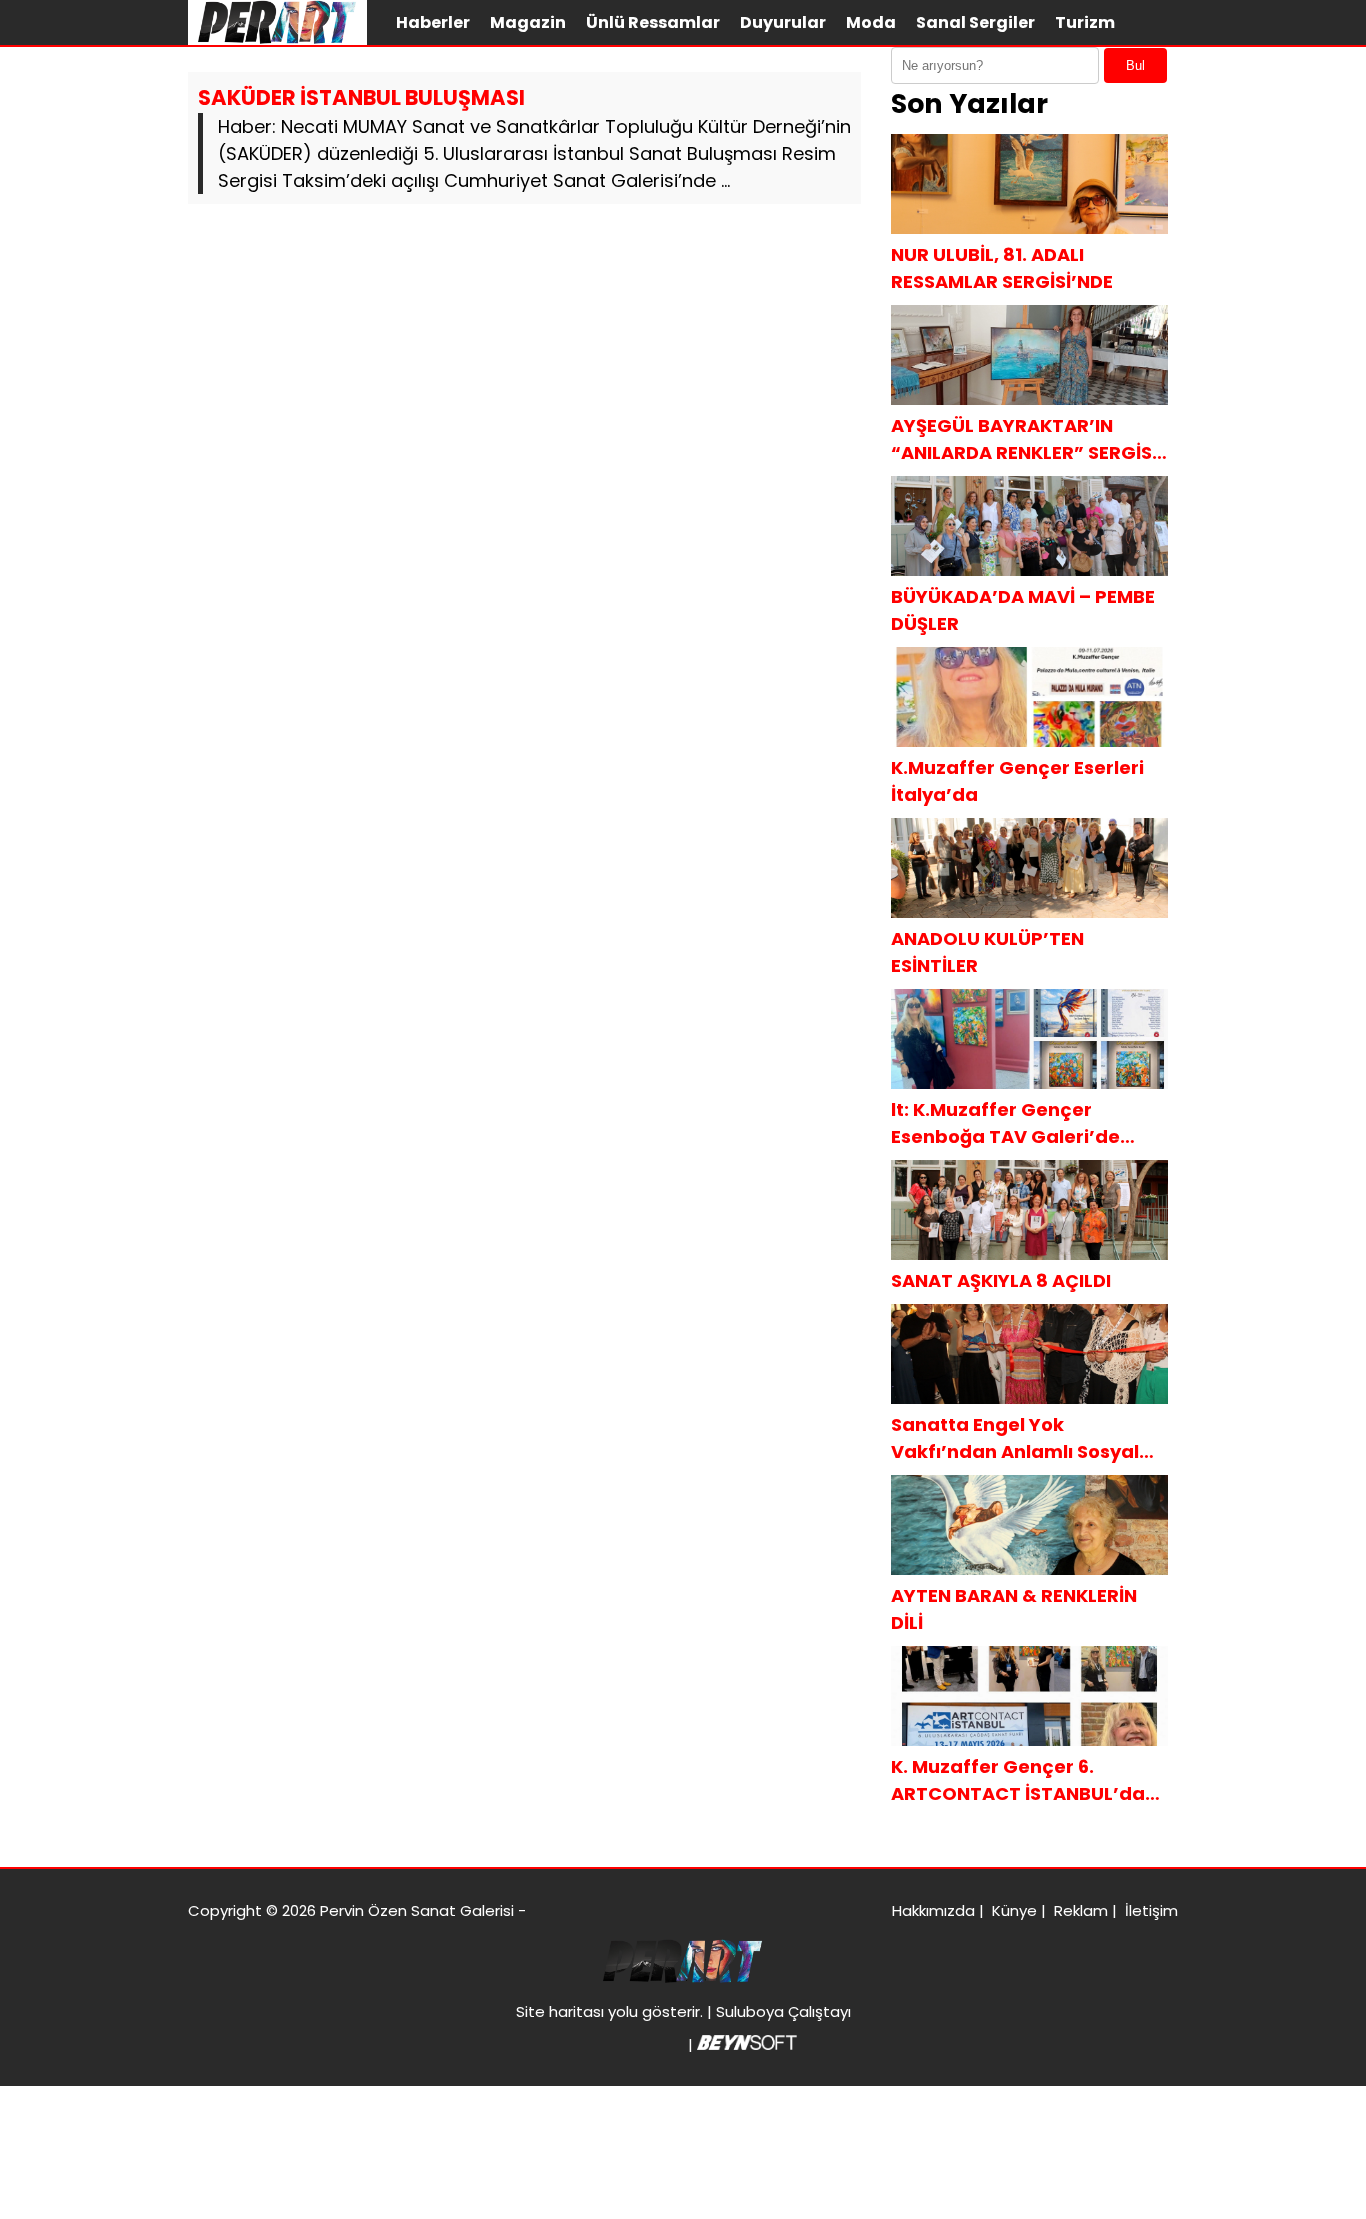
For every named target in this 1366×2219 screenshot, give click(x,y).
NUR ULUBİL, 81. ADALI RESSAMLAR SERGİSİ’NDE (1002, 268)
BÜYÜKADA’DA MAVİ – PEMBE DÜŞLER (1023, 610)
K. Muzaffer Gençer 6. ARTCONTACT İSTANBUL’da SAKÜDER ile (1018, 1780)
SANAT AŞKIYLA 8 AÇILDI (1001, 1280)
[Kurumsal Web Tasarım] (747, 2044)
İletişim (1151, 1910)
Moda (871, 22)
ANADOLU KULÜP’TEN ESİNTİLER (987, 952)
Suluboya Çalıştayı (783, 2011)
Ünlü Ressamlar (653, 22)
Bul (1135, 65)
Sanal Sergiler (975, 22)
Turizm (1085, 22)
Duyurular (783, 22)
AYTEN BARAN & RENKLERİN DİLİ (1014, 1609)
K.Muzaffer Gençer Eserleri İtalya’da (1017, 781)
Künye (1014, 1910)
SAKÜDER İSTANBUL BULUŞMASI (361, 97)
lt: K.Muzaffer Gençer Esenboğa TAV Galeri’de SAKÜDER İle (1005, 1123)
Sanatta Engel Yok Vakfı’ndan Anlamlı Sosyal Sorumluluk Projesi (1015, 1438)
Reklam (1081, 1910)
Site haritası (560, 2011)
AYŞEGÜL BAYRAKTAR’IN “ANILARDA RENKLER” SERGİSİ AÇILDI (1024, 439)
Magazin (528, 22)
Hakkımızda (933, 1910)
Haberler (433, 22)
